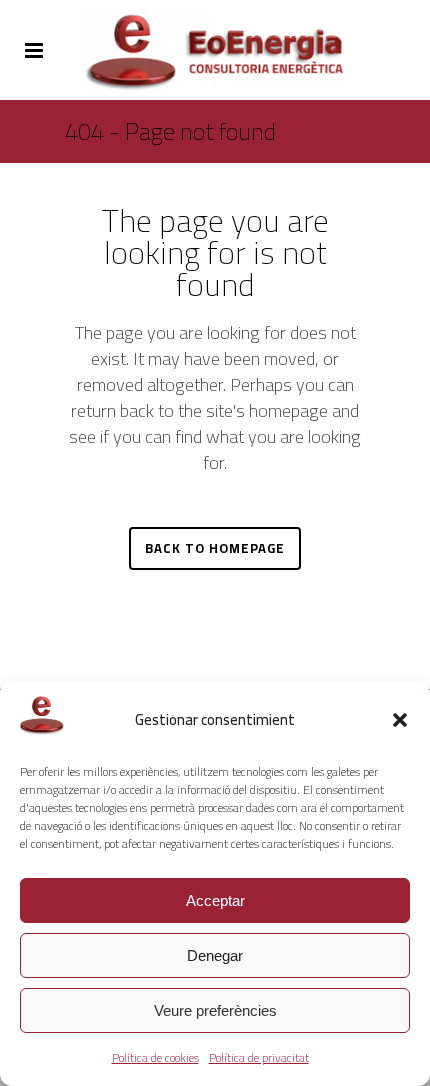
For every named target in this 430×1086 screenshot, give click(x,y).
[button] (400, 720)
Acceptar (215, 900)
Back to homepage (215, 548)
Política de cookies (155, 1057)
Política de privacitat (259, 1057)
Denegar (215, 955)
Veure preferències (215, 1010)
